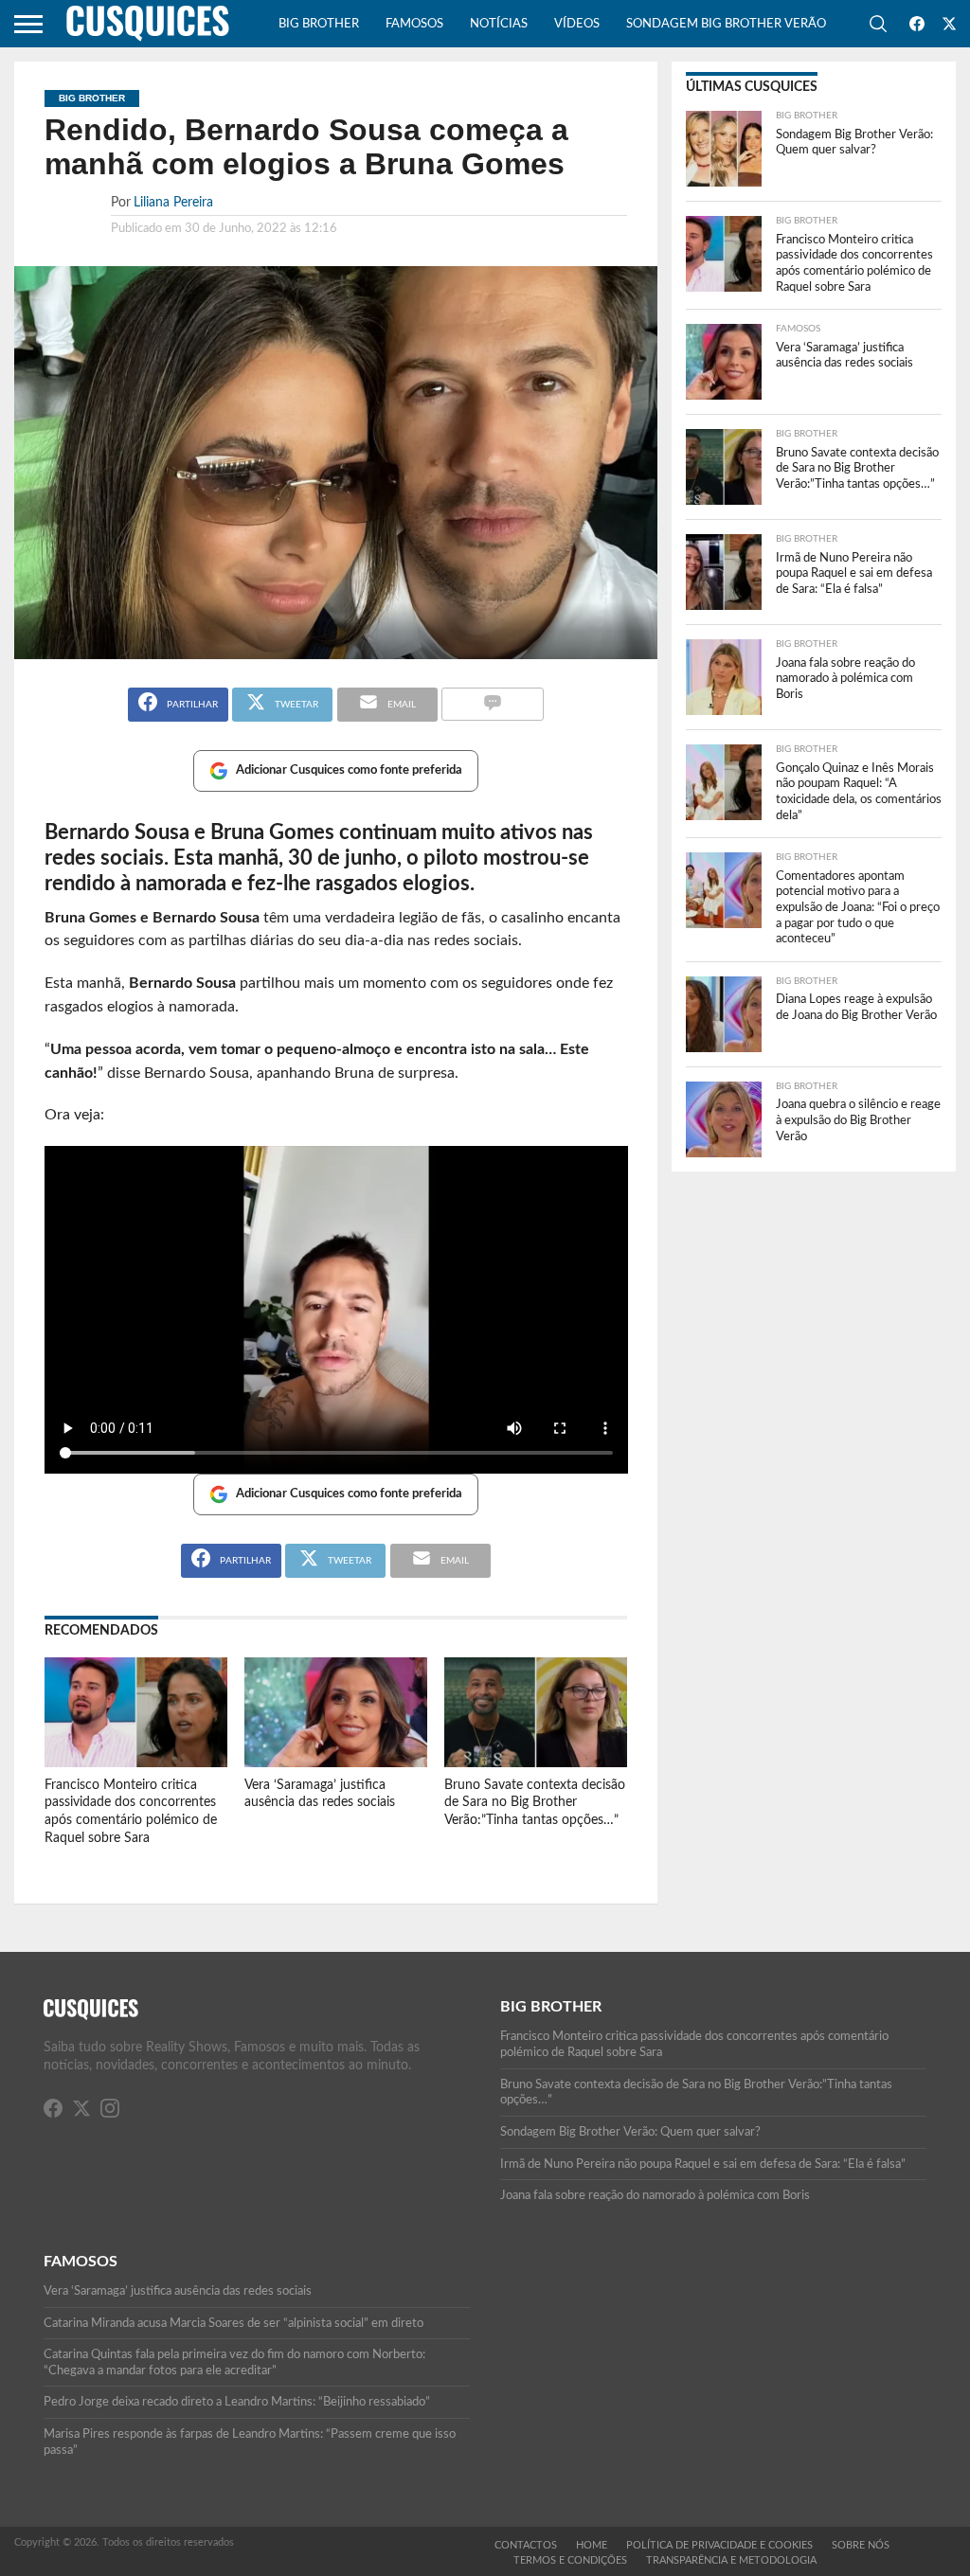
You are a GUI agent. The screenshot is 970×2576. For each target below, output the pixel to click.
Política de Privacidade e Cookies (719, 2545)
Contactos (526, 2545)
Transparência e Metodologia (731, 2560)
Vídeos (577, 24)
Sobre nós (861, 2545)
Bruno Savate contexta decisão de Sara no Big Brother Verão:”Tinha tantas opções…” (535, 1802)
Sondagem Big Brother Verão (726, 24)
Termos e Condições (570, 2560)
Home (592, 2545)
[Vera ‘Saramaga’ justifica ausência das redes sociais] (336, 1762)
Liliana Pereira (173, 202)
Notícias (499, 24)
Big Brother (319, 24)
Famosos (414, 24)
